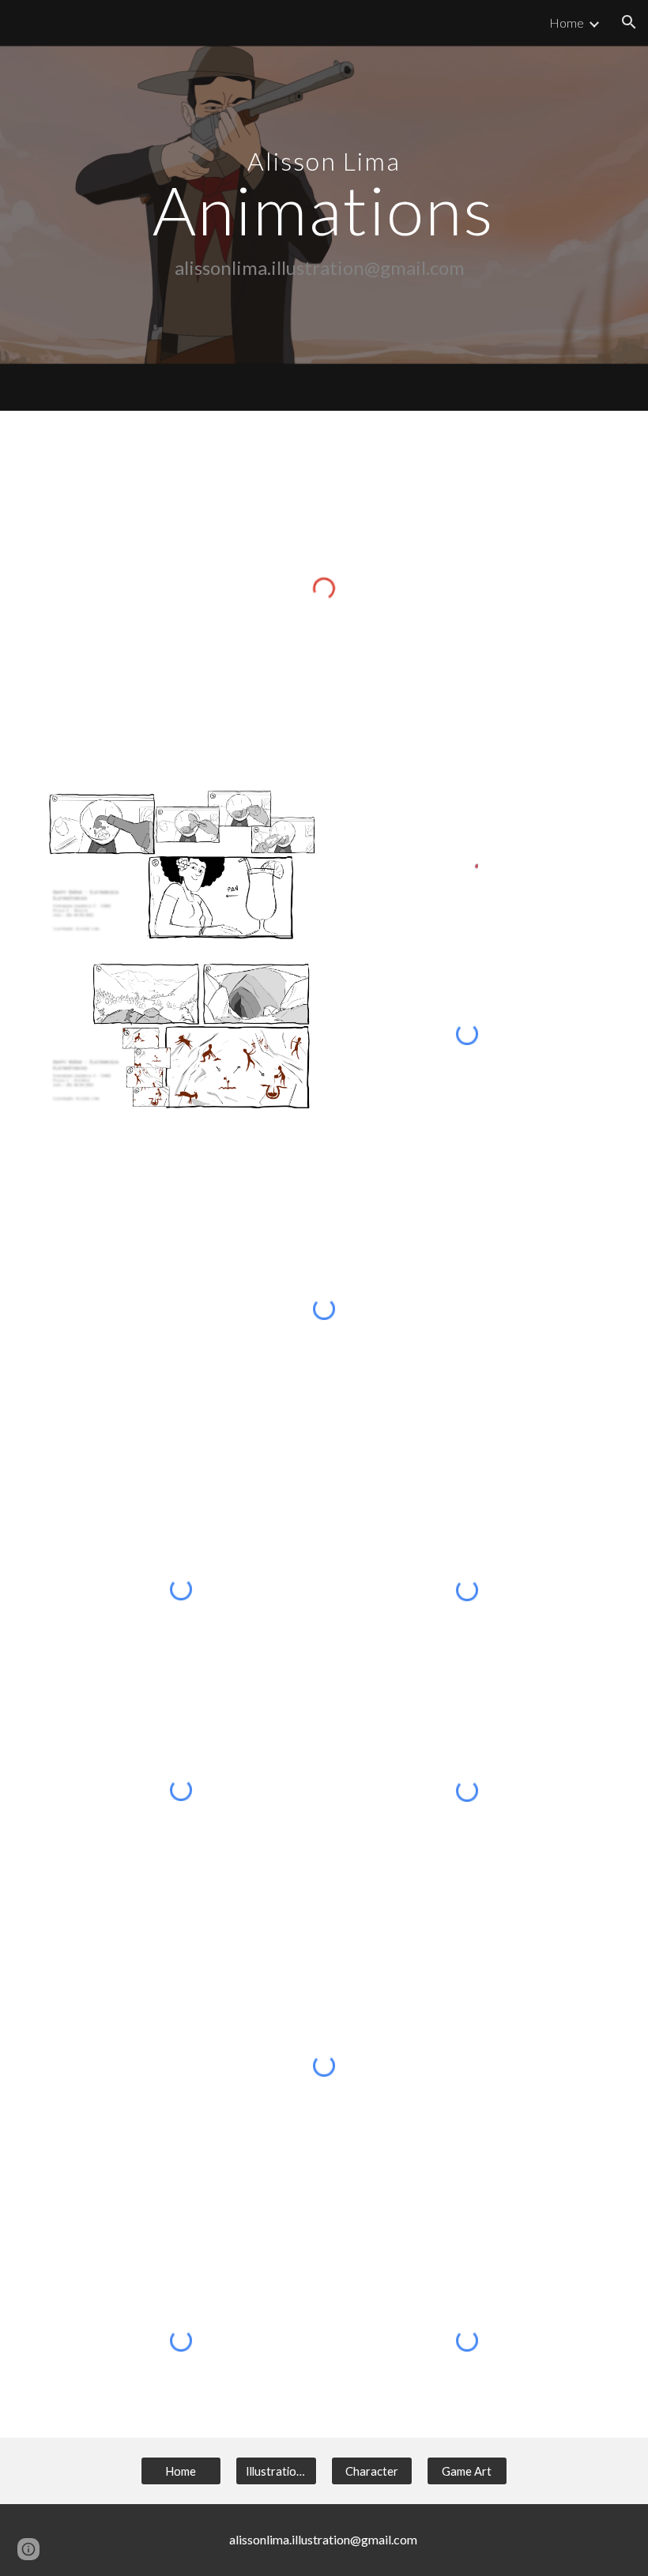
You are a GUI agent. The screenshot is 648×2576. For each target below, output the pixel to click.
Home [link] (567, 23)
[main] (324, 205)
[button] (629, 22)
